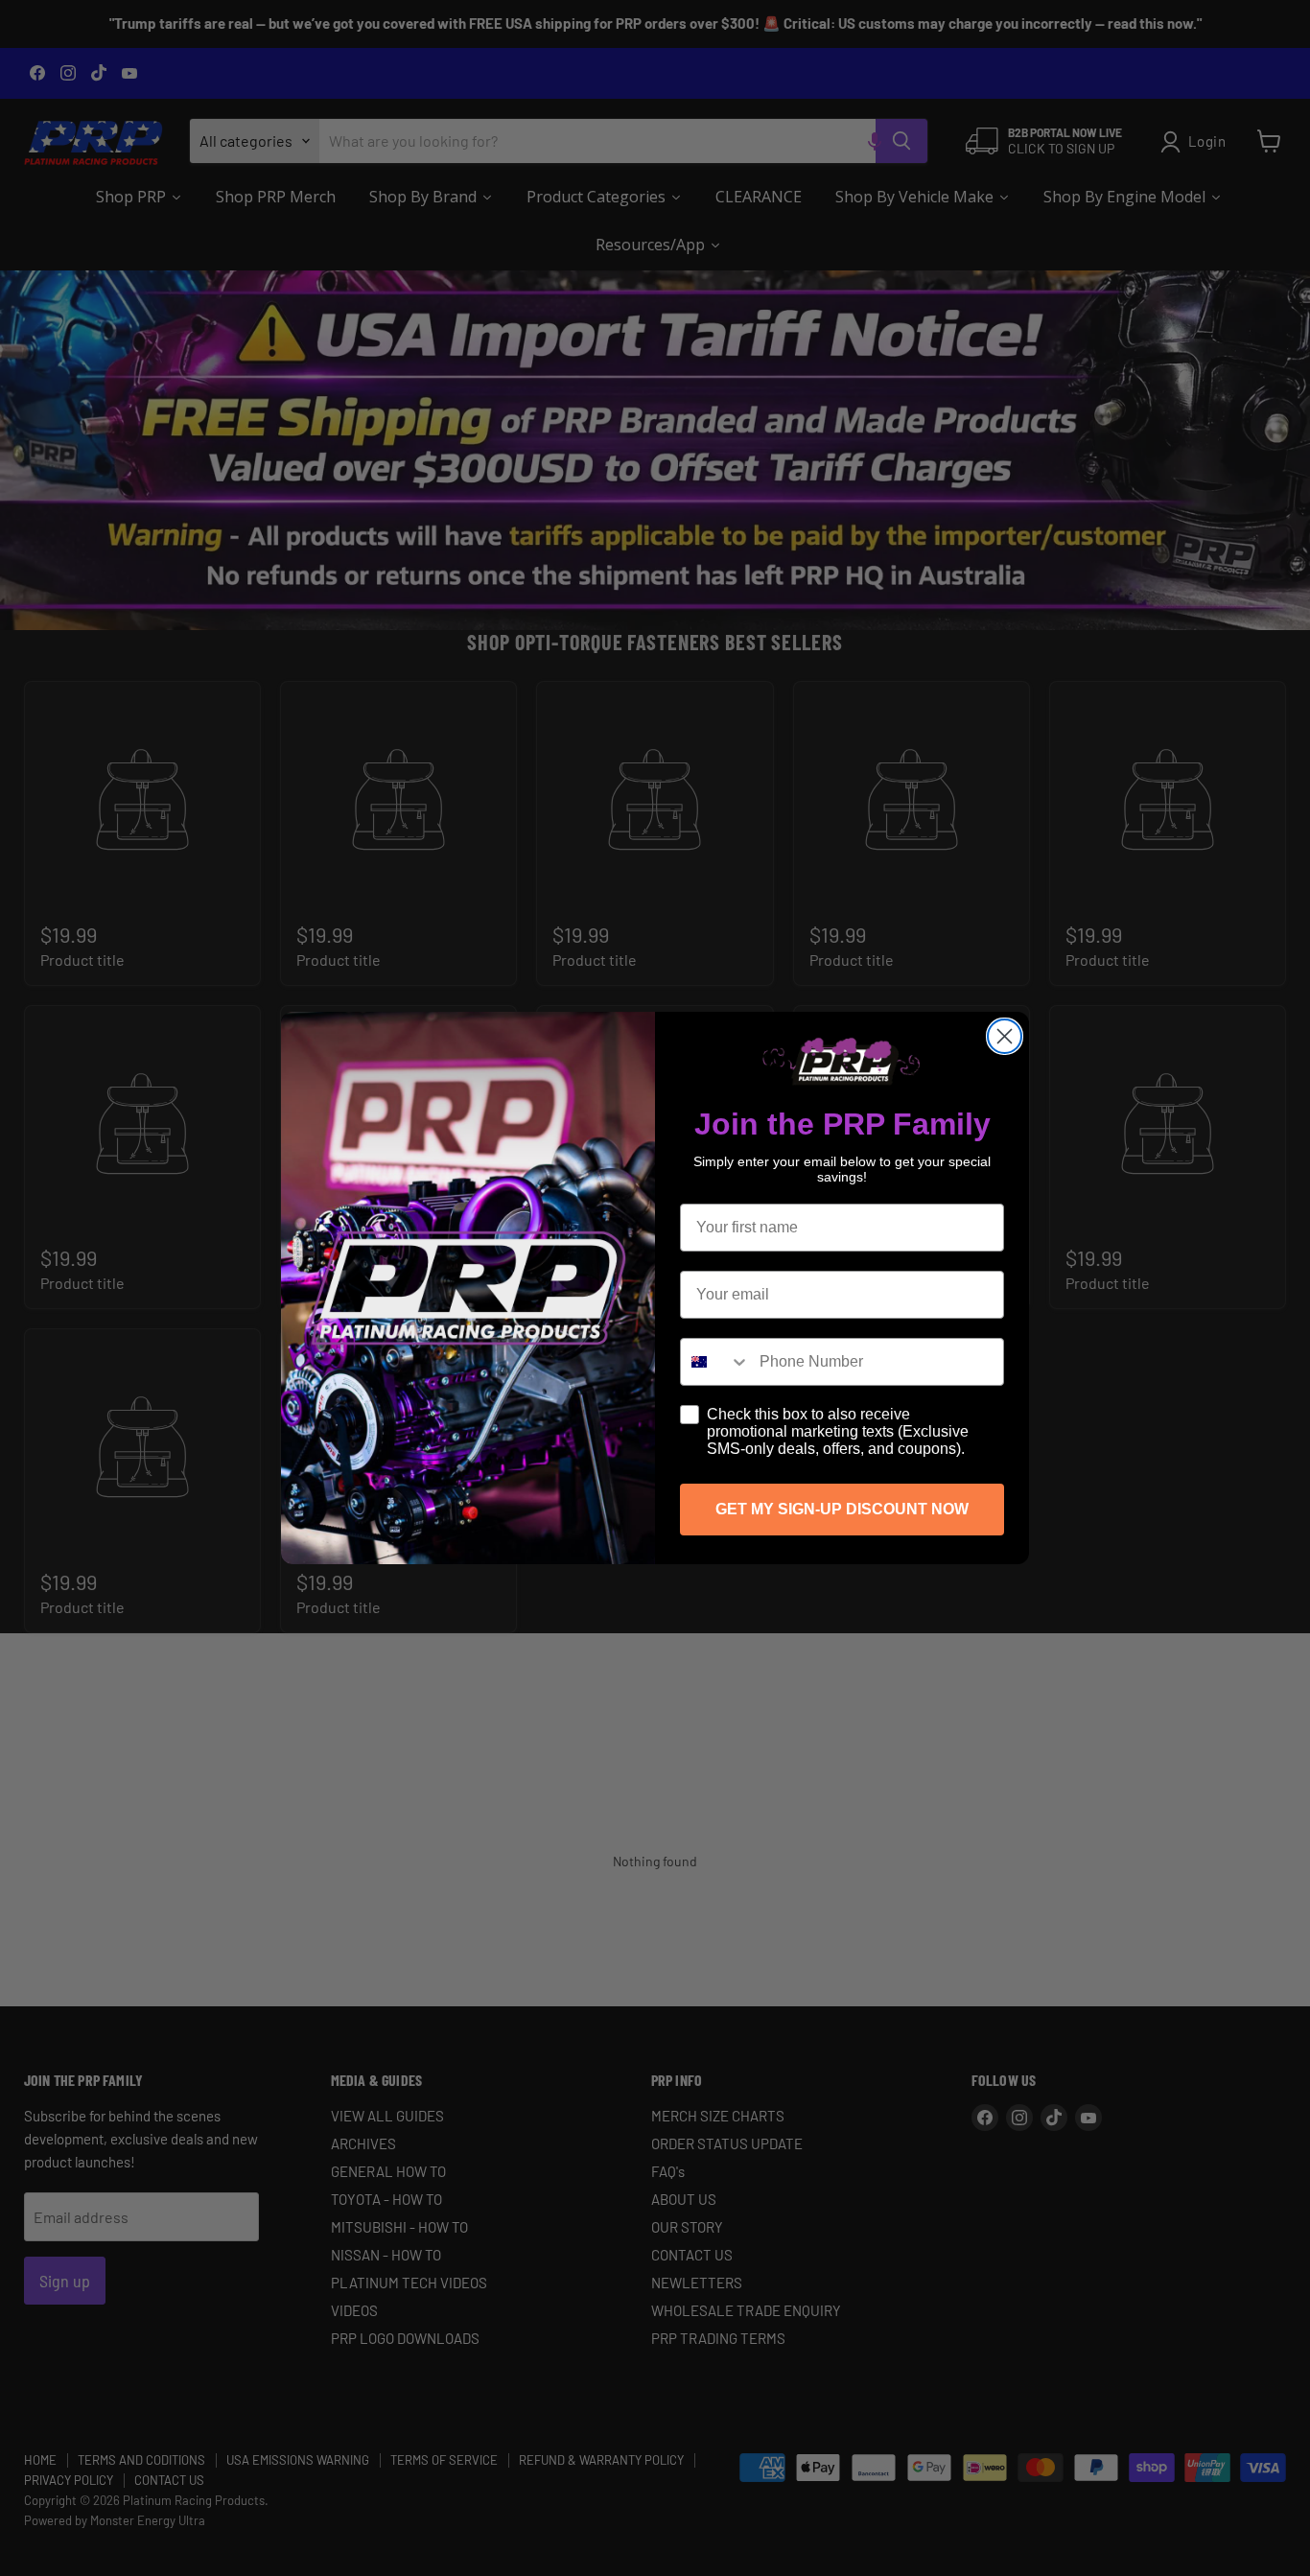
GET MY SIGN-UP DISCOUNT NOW (842, 1509)
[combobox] (715, 1362)
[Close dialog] (1005, 1036)
